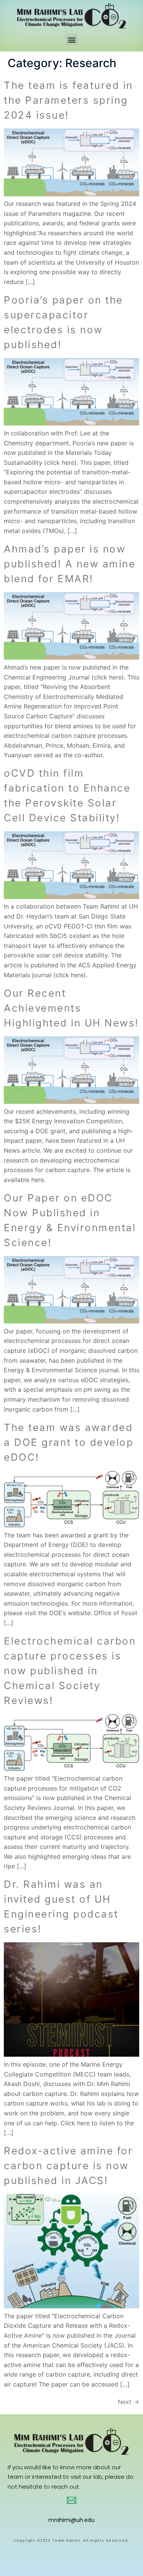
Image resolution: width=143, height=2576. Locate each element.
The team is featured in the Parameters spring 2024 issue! (68, 100)
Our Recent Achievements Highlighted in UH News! (71, 1008)
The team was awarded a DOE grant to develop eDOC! (69, 1442)
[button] (71, 39)
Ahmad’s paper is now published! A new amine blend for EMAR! (70, 564)
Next (129, 2402)
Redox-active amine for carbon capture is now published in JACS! (68, 2166)
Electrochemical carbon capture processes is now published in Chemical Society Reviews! (70, 1671)
